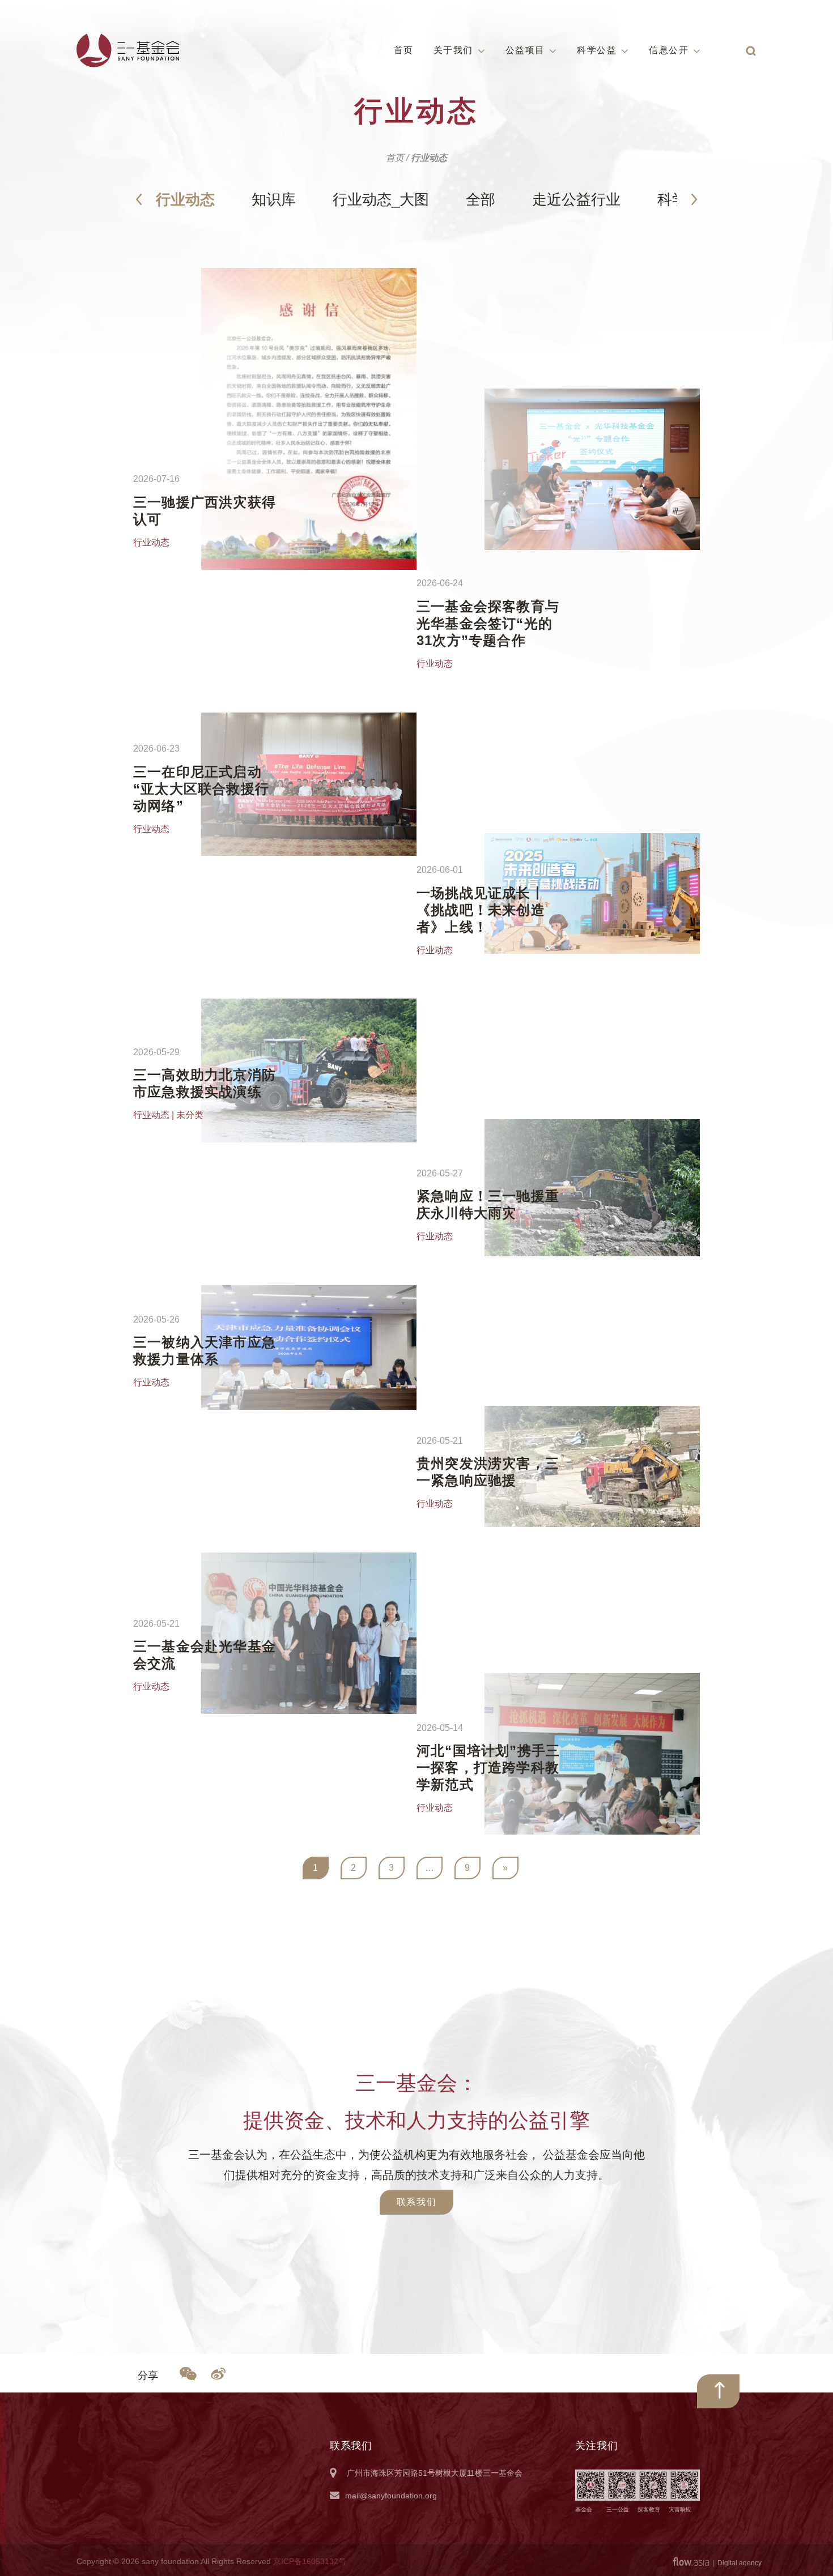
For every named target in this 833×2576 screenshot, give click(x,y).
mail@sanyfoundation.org (391, 2496)
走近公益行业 (576, 199)
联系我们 (416, 2202)
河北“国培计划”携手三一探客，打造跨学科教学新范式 (488, 1767)
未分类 (190, 1115)
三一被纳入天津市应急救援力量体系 (205, 1351)
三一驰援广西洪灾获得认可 (205, 511)
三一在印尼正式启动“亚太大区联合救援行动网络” (201, 789)
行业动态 (185, 199)
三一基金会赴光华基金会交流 (205, 1655)
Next (694, 199)
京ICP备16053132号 (310, 2561)
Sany (128, 50)
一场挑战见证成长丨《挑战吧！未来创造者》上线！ (481, 910)
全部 (481, 199)
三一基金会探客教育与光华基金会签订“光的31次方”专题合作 (488, 623)
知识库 (274, 199)
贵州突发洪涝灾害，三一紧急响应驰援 (488, 1472)
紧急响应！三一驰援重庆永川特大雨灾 (488, 1204)
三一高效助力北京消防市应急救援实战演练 (205, 1083)
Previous (139, 199)
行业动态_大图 (381, 199)
